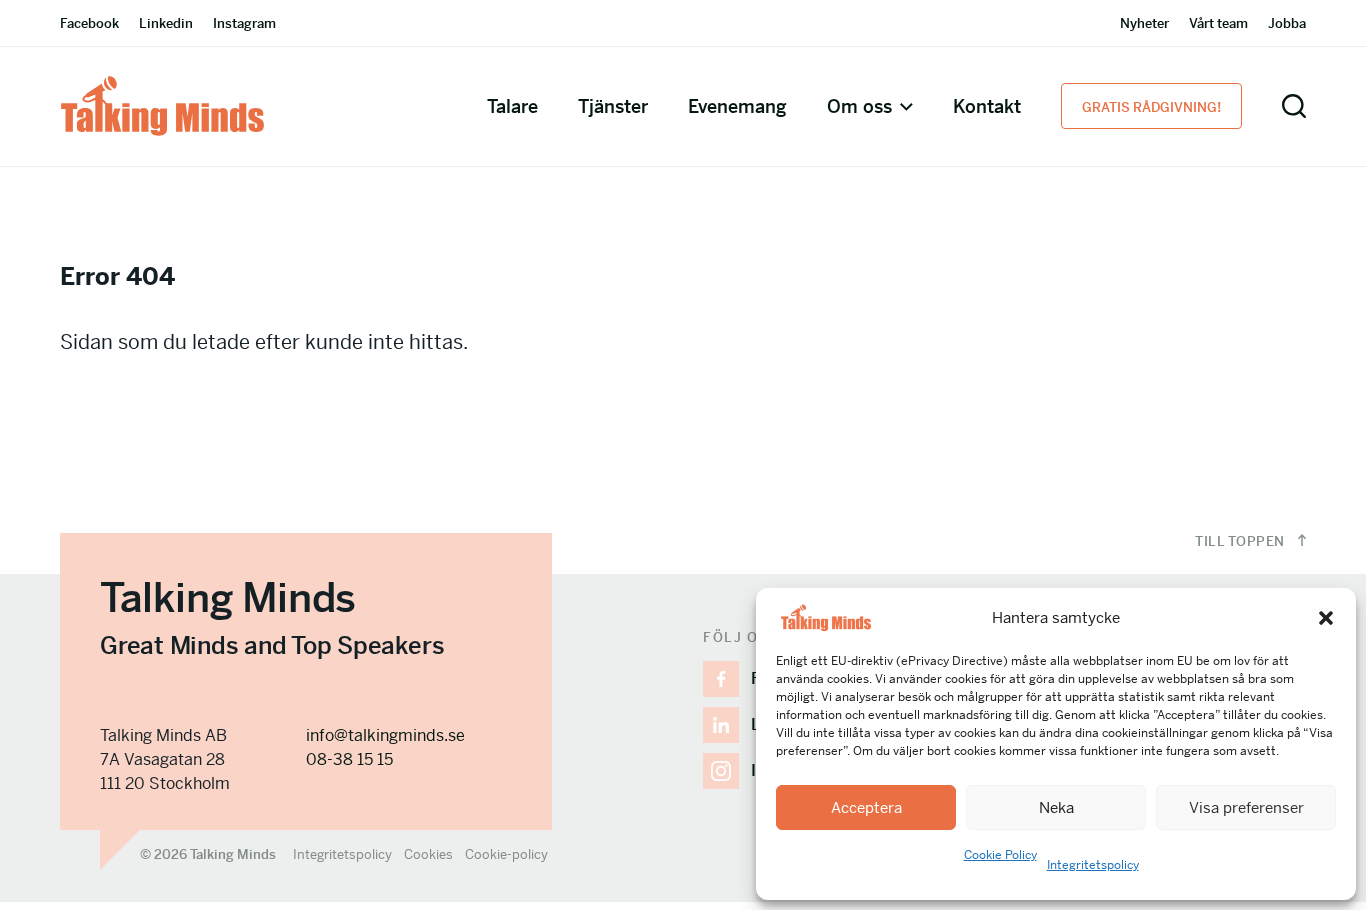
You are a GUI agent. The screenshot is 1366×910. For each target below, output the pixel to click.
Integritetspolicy (1093, 865)
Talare (512, 106)
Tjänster (613, 106)
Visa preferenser (1246, 807)
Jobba (1287, 23)
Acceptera (866, 807)
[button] (1326, 618)
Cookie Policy (1000, 855)
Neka (1056, 807)
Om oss (859, 106)
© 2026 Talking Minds (208, 854)
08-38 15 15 (349, 759)
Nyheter (1144, 23)
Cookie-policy (506, 854)
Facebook (89, 23)
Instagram (244, 23)
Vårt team (1218, 23)
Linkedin (166, 23)
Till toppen (1241, 541)
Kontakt (987, 106)
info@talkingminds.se (385, 735)
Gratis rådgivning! (1151, 107)
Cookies (428, 854)
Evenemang (737, 106)
